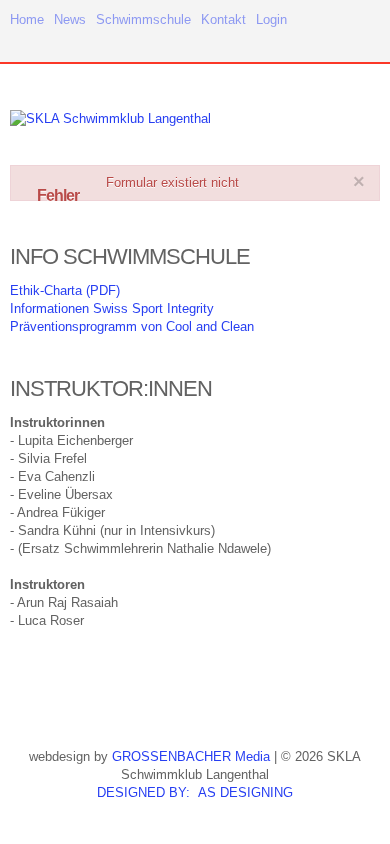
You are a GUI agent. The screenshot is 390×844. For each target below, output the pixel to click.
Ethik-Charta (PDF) (65, 290)
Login (271, 19)
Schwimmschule (143, 19)
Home (27, 19)
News (70, 19)
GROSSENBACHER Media (191, 756)
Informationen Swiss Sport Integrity (112, 308)
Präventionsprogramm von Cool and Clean (132, 326)
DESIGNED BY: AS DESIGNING (195, 792)
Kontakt (223, 19)
